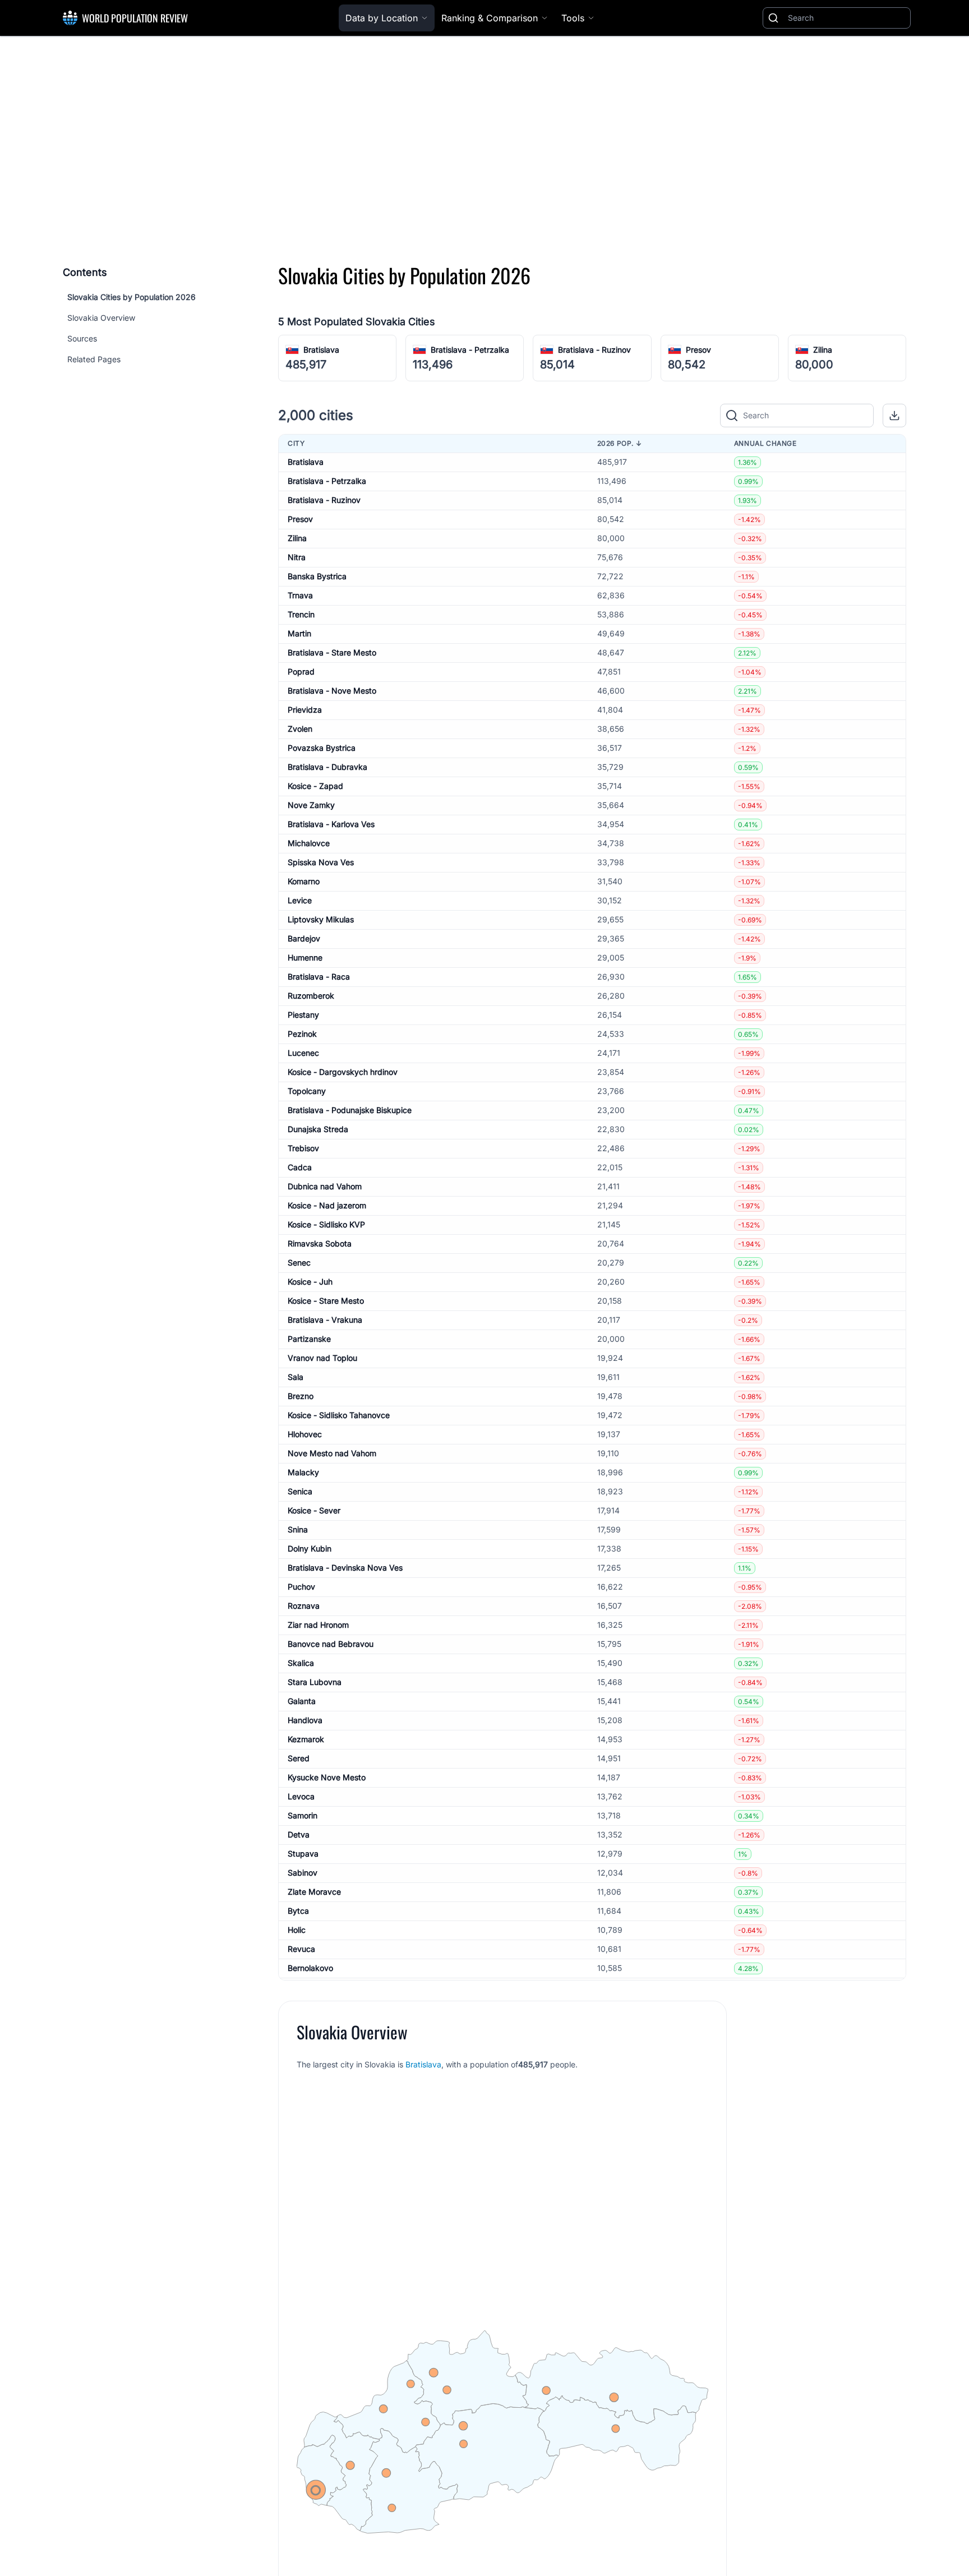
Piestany (303, 1015)
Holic (297, 1930)
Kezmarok (306, 1739)
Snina (298, 1529)
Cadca (300, 1167)
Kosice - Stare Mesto (326, 1301)
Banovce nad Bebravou (331, 1644)
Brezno (301, 1396)
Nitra (297, 557)
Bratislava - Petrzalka (470, 350)
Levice (300, 900)
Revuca (301, 1949)
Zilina (823, 350)
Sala (296, 1377)
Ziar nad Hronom (318, 1625)
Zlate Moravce (314, 1892)
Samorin (303, 1815)
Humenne (305, 957)
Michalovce (309, 843)
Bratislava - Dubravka (327, 767)
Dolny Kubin (310, 1548)
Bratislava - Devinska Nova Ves (345, 1568)
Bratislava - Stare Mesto (332, 652)
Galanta (302, 1701)
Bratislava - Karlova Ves (331, 824)
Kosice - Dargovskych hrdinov (343, 1072)
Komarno (304, 881)
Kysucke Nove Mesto (327, 1777)
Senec (299, 1262)
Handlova (305, 1720)
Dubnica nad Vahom (325, 1186)
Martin (299, 633)
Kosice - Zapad (315, 786)
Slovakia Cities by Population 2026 (131, 297)
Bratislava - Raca (319, 977)
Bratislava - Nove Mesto (332, 691)
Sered (299, 1758)
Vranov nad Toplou (322, 1358)
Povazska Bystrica (322, 748)
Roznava (304, 1606)
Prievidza (305, 710)
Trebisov (303, 1148)
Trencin (301, 614)
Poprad (301, 671)
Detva (299, 1834)
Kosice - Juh (310, 1282)
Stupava (303, 1853)
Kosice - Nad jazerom (327, 1205)
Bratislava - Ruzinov (594, 350)
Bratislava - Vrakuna (325, 1320)
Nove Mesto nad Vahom (332, 1453)
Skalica (301, 1663)
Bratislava (321, 350)
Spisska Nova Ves (321, 862)
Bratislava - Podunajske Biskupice (350, 1110)
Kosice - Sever (314, 1510)
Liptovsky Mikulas (321, 919)
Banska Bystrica (317, 576)
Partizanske (309, 1339)
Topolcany (307, 1091)
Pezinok (302, 1034)
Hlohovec (305, 1434)
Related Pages (94, 359)
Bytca (298, 1911)
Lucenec (303, 1053)
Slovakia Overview (101, 318)
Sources (82, 338)
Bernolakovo (310, 1968)
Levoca (301, 1796)
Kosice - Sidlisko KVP (326, 1224)
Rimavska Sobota (320, 1243)
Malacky (303, 1472)
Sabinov (303, 1873)
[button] (894, 416)
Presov (698, 350)
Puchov (301, 1587)
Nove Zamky (311, 805)
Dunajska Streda (318, 1129)
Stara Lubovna (315, 1682)
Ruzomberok (311, 996)
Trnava (300, 595)
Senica (300, 1491)
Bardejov (304, 938)
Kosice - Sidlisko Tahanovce (339, 1415)
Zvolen (300, 729)
